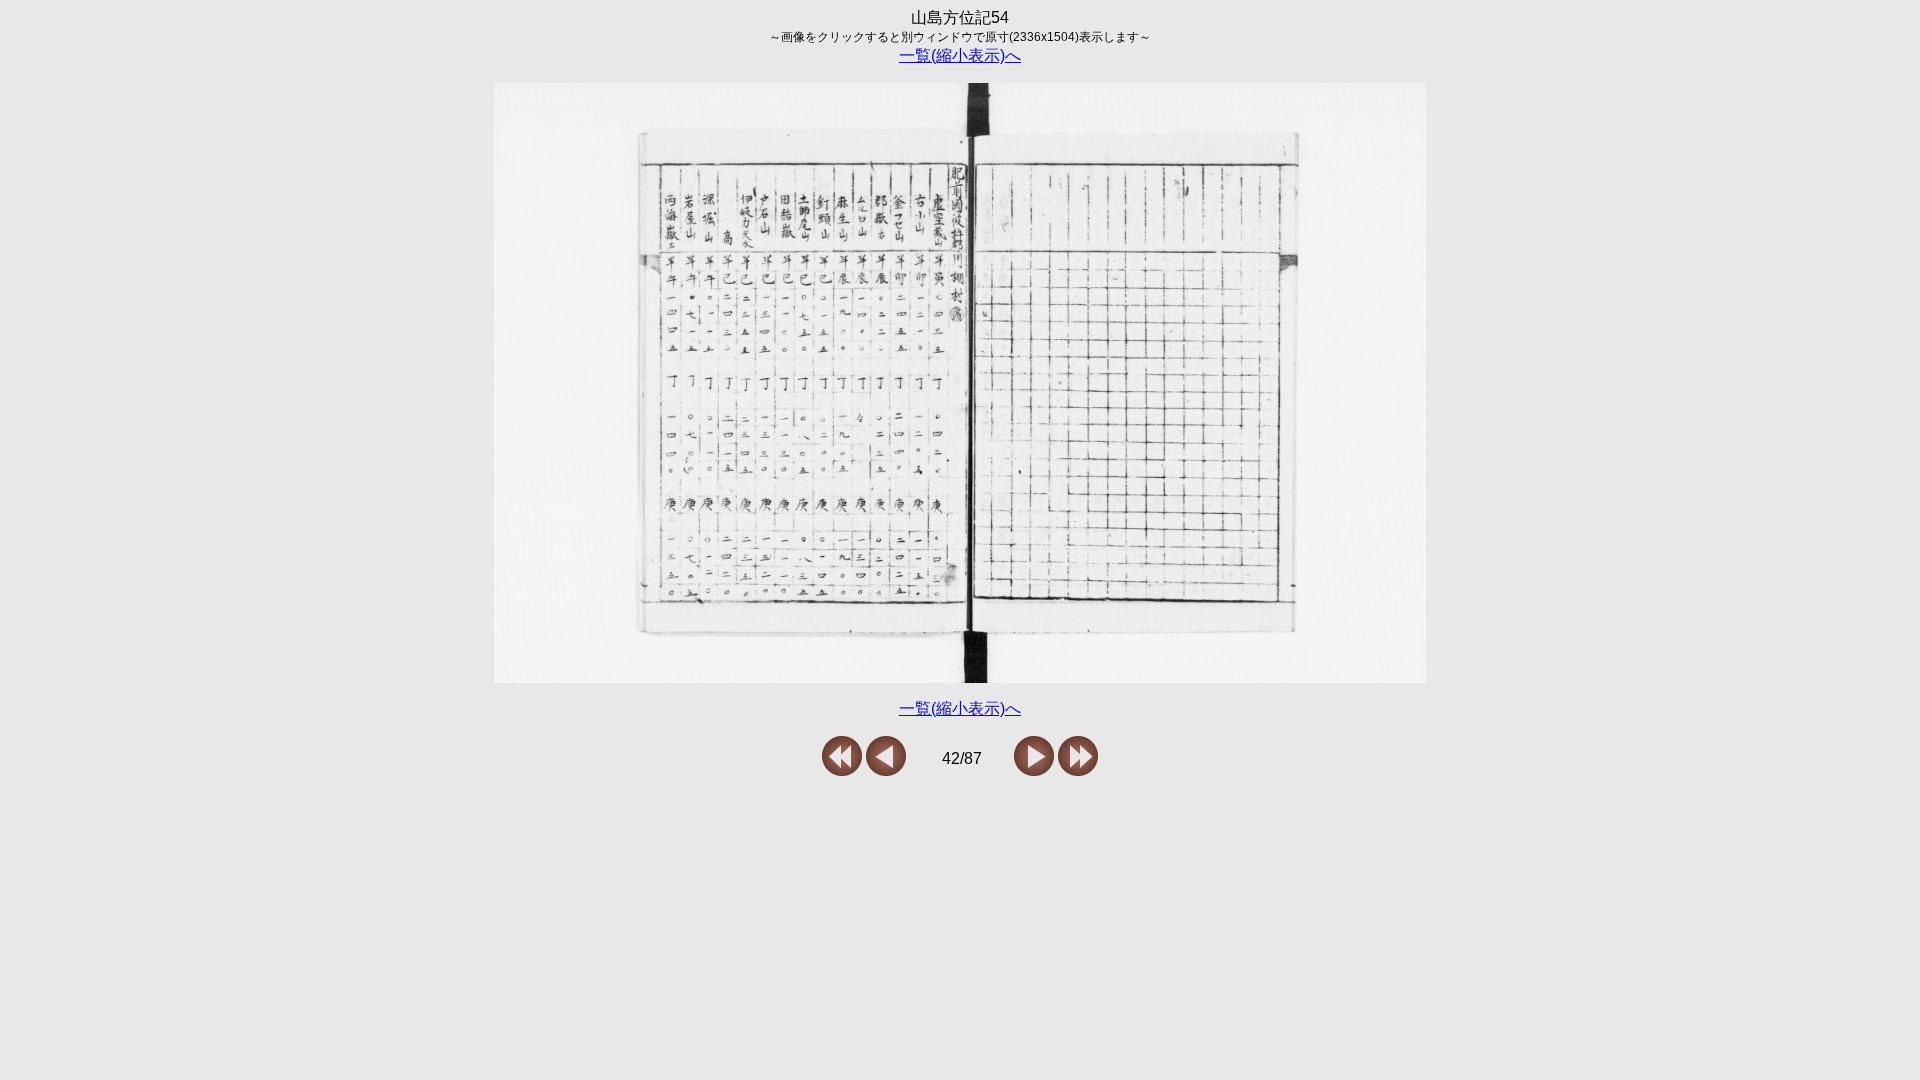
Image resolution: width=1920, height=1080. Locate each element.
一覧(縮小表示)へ (960, 55)
